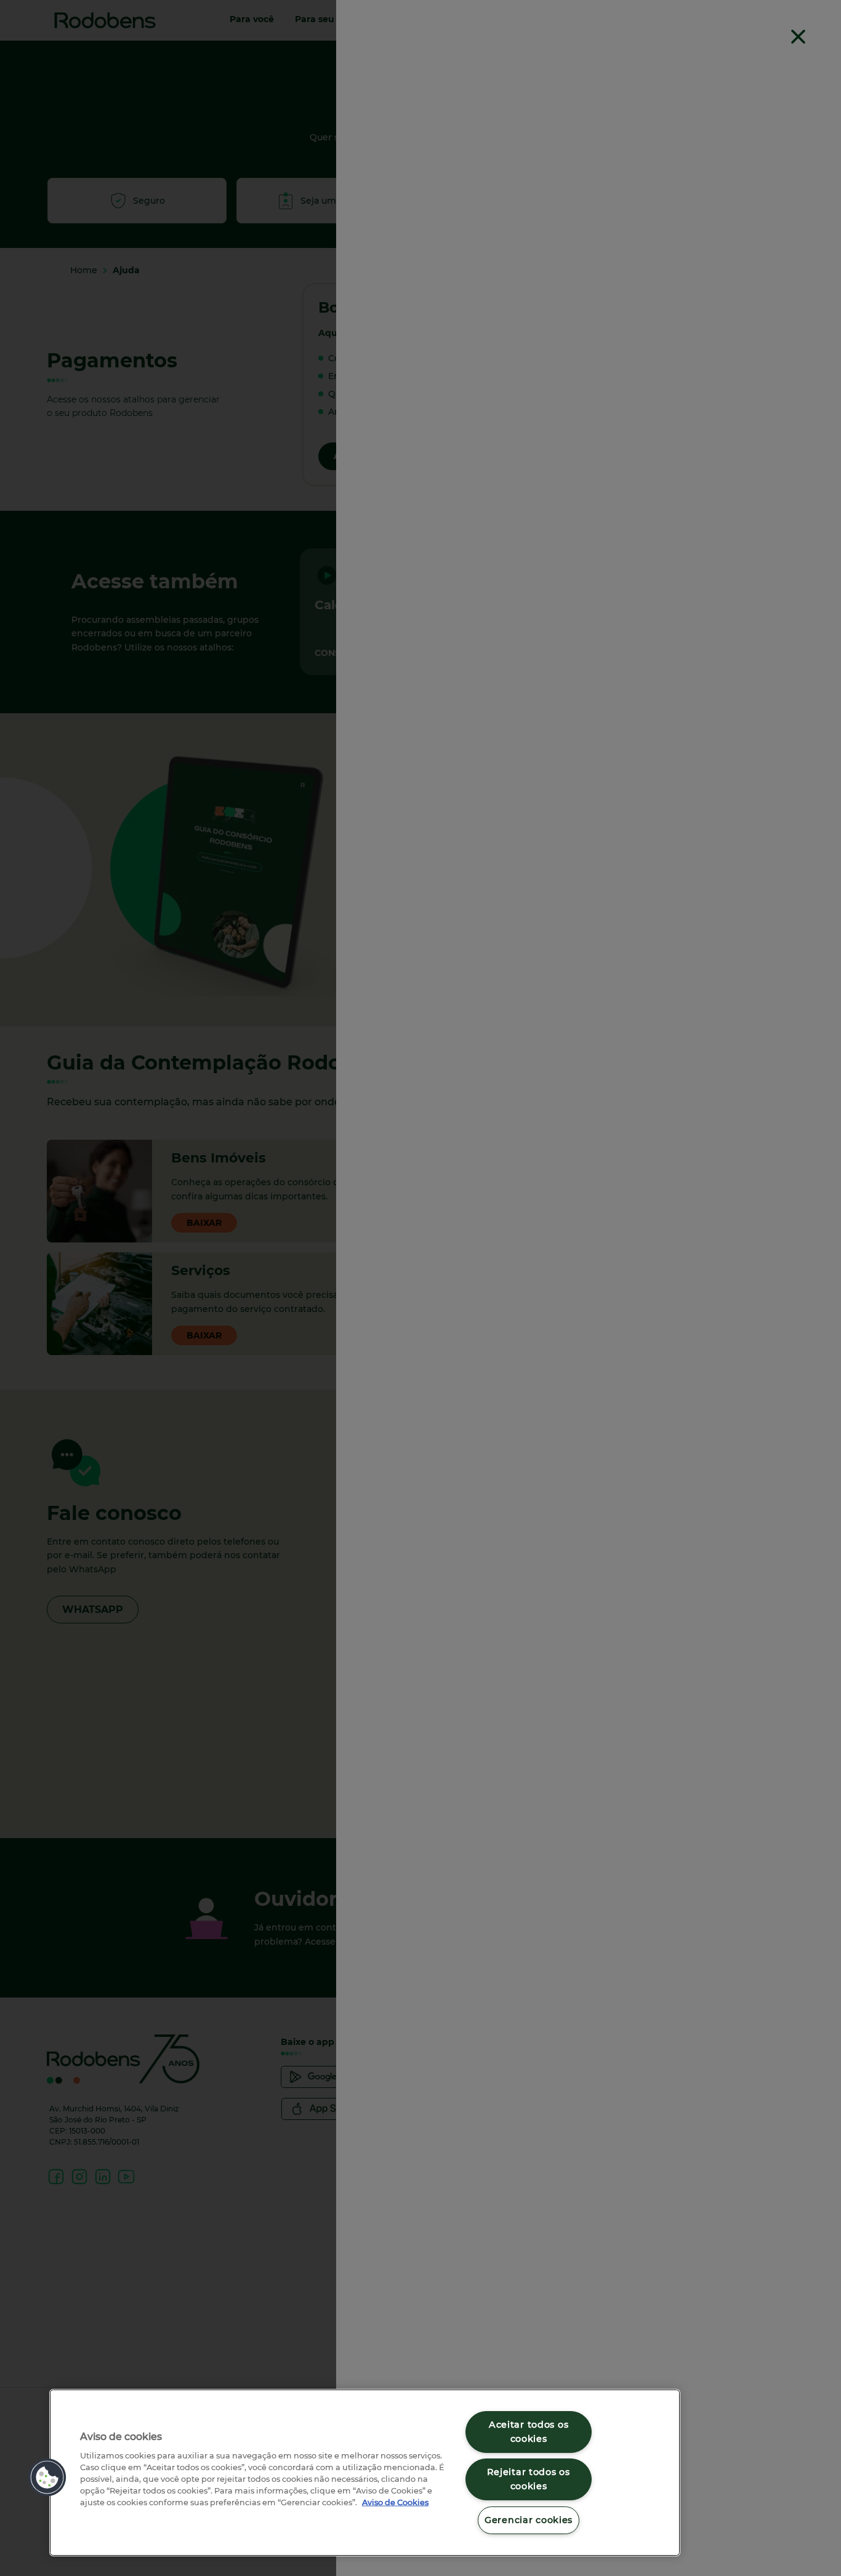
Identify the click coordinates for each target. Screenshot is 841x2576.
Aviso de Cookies (395, 2502)
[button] (47, 2478)
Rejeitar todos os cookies (528, 2479)
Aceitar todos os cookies (529, 2432)
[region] (365, 2473)
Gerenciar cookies (529, 2520)
